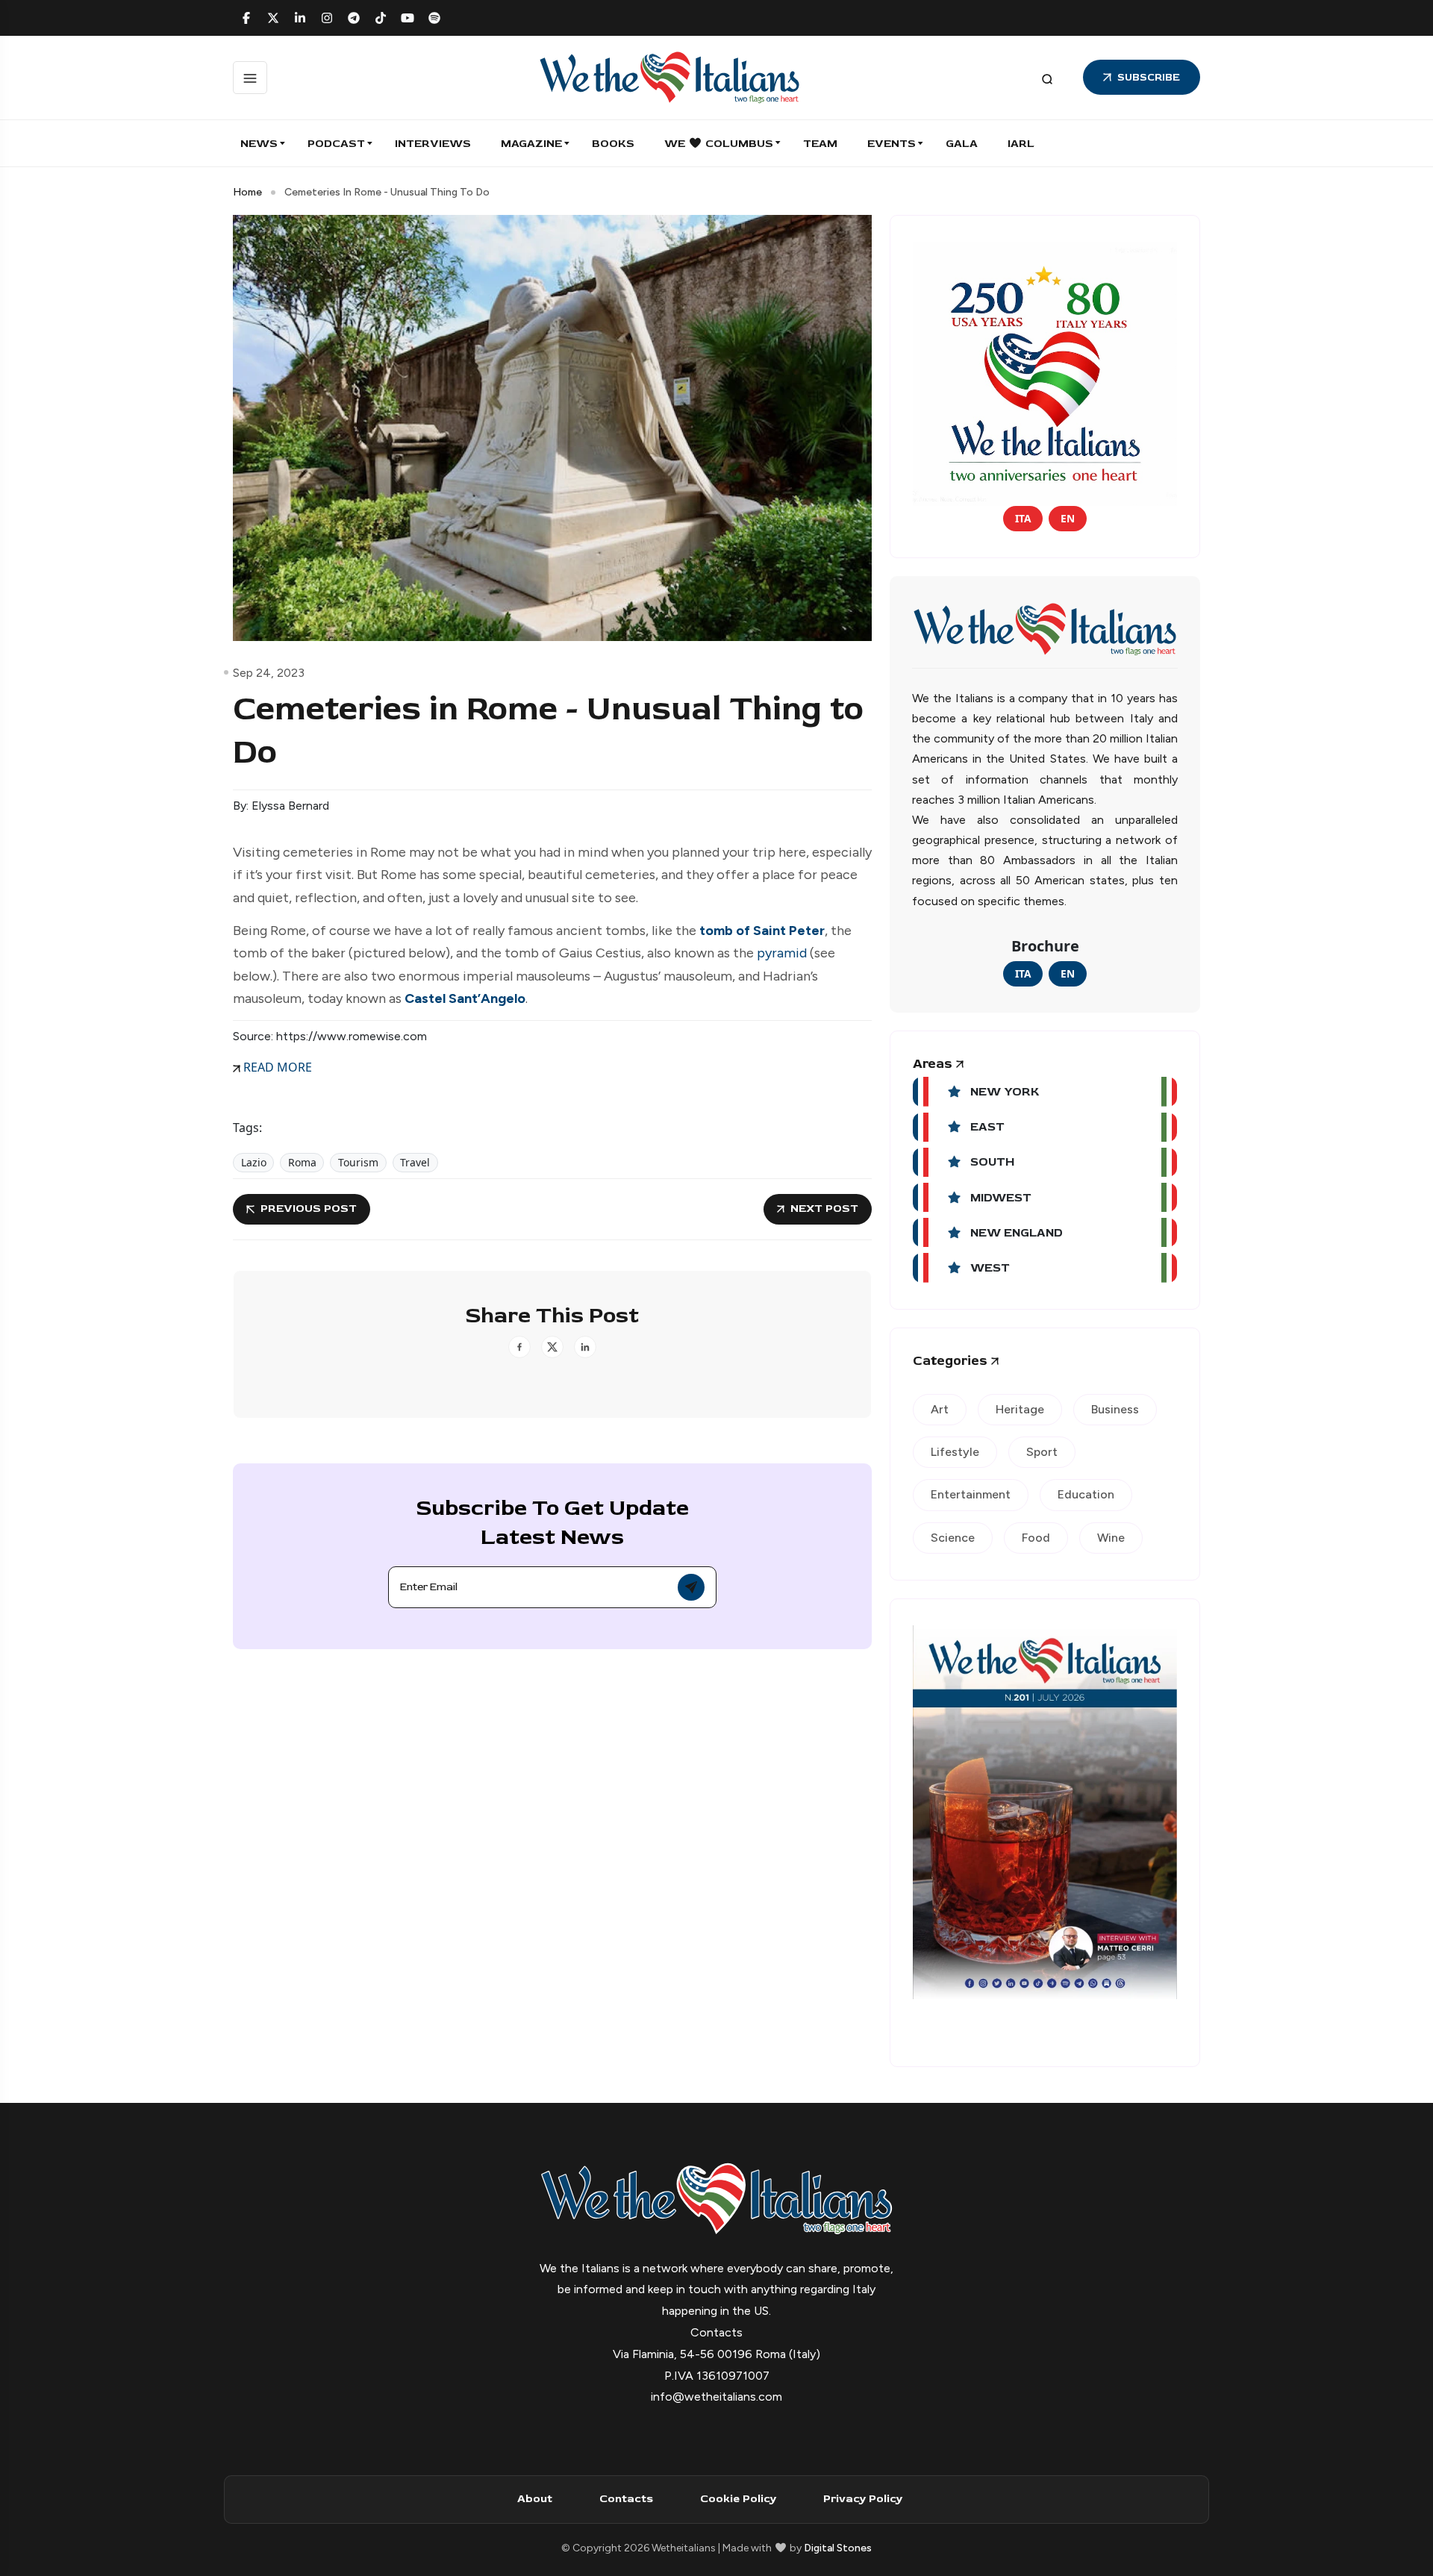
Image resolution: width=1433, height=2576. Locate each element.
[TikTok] (381, 18)
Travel (415, 1162)
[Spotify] (434, 18)
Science (953, 1538)
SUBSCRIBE (1149, 77)
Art (940, 1409)
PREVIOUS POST (309, 1209)
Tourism (358, 1162)
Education (1086, 1494)
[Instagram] (327, 18)
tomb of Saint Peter (762, 931)
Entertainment (971, 1494)
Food (1036, 1538)
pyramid (782, 953)
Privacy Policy (863, 2499)
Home (247, 192)
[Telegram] (354, 18)
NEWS (259, 144)
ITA (1023, 518)
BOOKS (613, 144)
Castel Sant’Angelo (465, 998)
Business (1115, 1409)
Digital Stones (838, 2548)
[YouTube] (408, 18)
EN (1068, 518)
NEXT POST (824, 1209)
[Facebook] (246, 18)
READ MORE (276, 1067)
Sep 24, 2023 (269, 673)
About (535, 2499)
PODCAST (336, 144)
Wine (1111, 1538)
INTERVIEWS (433, 144)
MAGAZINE (531, 144)
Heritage (1020, 1409)
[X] (273, 18)
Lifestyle (955, 1452)
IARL (1021, 144)
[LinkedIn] (300, 18)
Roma (302, 1162)
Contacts (626, 2499)
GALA (962, 144)
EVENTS (892, 144)
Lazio (254, 1162)
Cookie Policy (738, 2499)
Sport (1042, 1452)
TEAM (820, 144)
